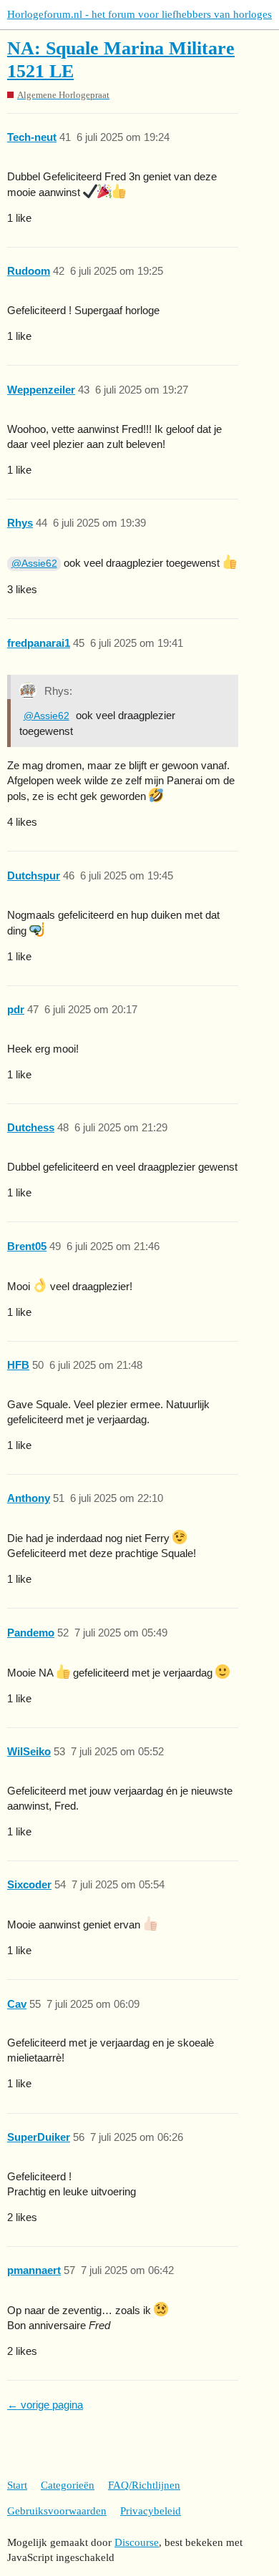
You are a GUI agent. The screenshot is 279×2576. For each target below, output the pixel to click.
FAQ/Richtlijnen (144, 2485)
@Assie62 (34, 563)
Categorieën (68, 2485)
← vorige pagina (45, 2405)
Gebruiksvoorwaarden (57, 2511)
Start (17, 2485)
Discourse (137, 2542)
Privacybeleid (151, 2511)
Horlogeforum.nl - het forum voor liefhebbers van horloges (139, 14)
